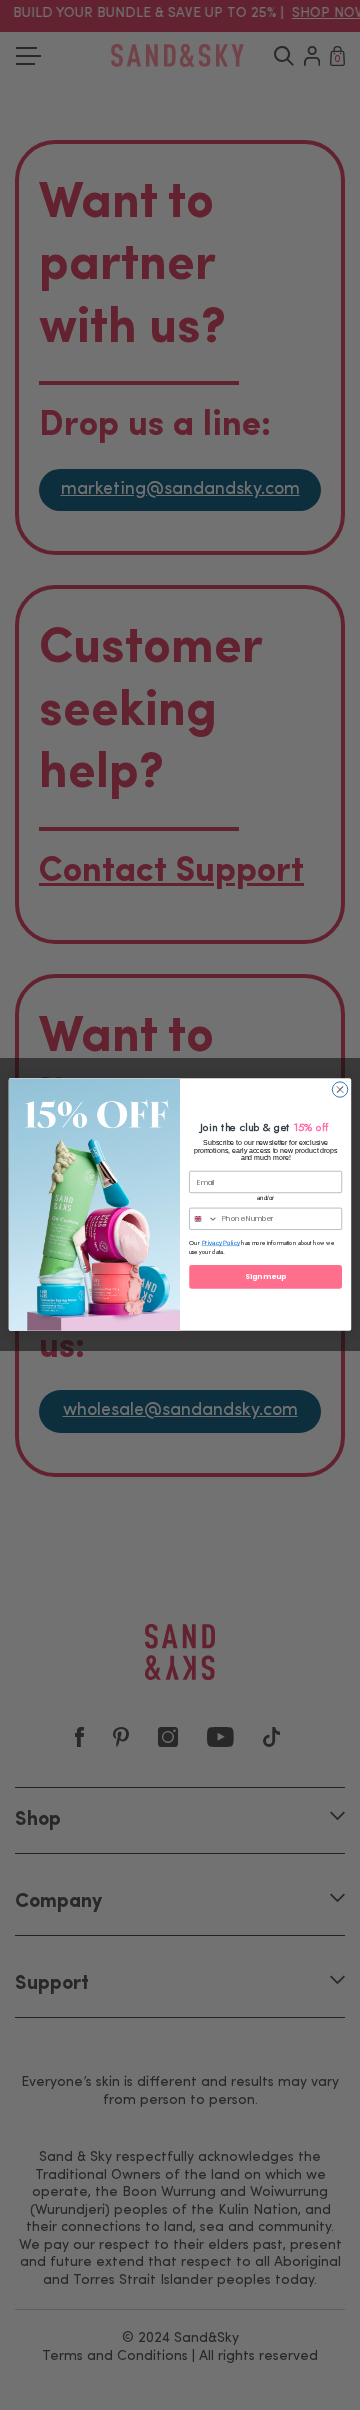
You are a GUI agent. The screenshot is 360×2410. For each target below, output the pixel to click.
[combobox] (204, 1219)
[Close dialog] (339, 1089)
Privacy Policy (221, 1243)
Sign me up (265, 1277)
